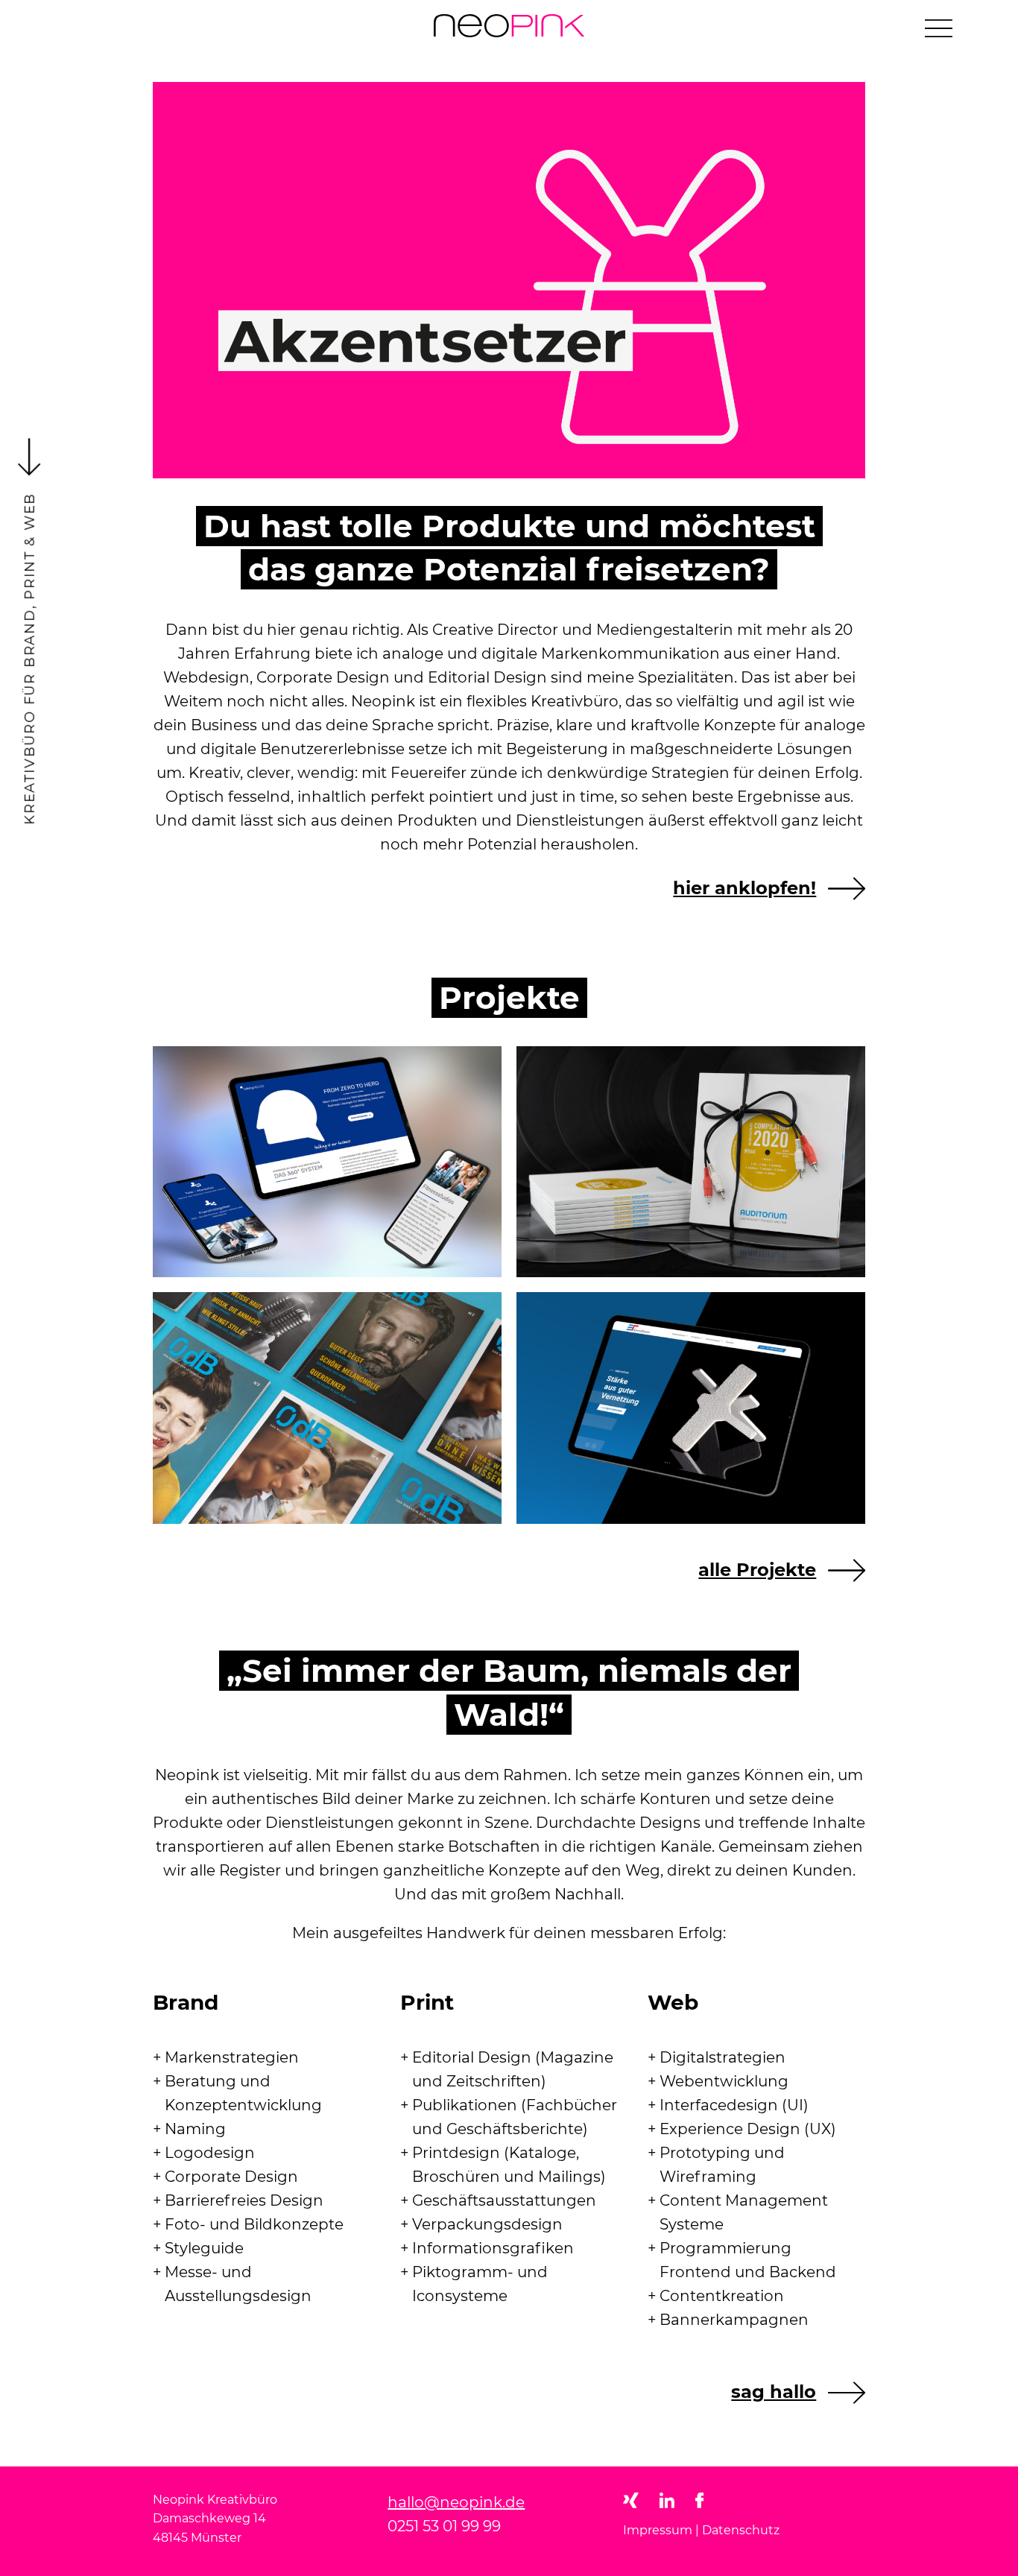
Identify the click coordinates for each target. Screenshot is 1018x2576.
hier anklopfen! (744, 888)
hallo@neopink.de (456, 2502)
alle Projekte (757, 1570)
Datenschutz (741, 2530)
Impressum (658, 2530)
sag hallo (774, 2392)
